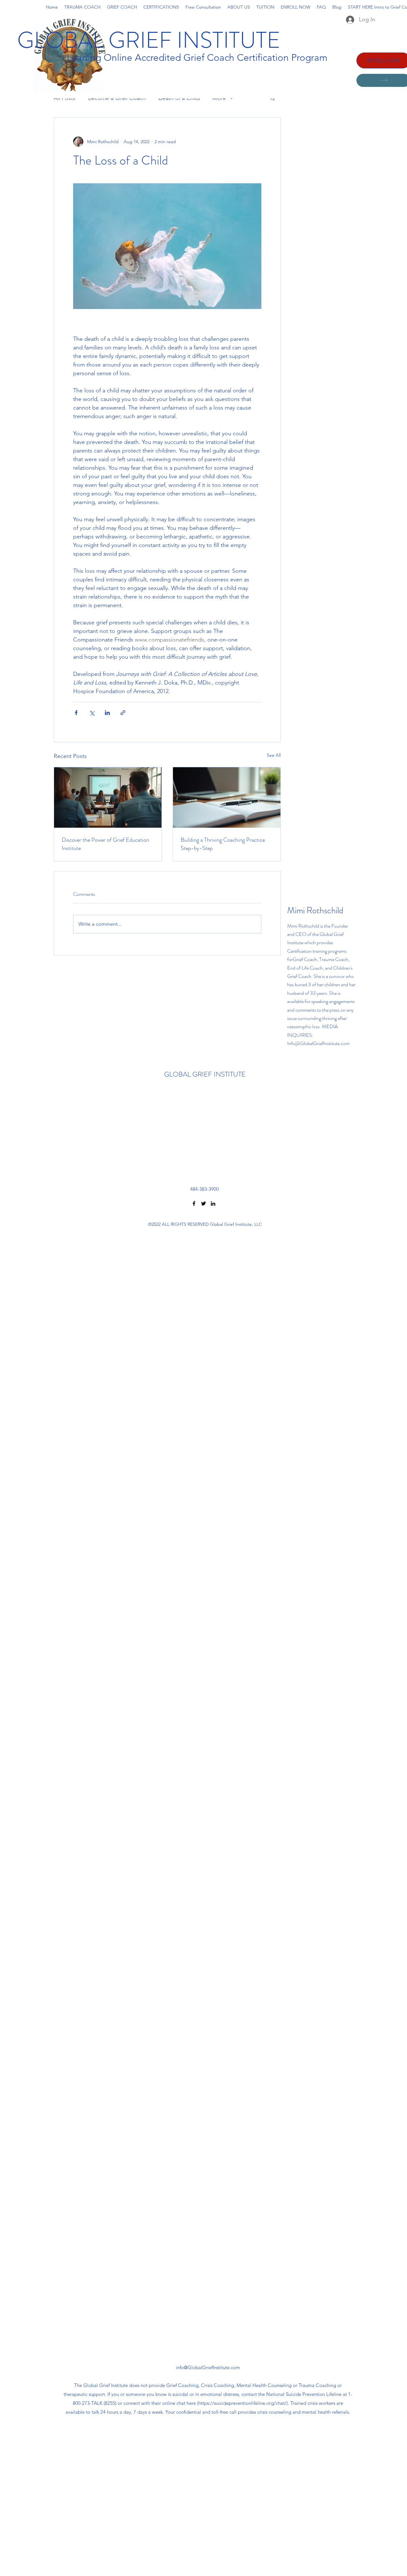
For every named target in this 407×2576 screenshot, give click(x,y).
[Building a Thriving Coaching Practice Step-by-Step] (227, 797)
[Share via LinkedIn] (107, 713)
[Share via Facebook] (76, 713)
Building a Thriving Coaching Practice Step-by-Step (223, 844)
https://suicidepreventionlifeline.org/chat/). (244, 2403)
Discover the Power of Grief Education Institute (105, 844)
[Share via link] (123, 713)
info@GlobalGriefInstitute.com (208, 2367)
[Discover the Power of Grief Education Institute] (108, 797)
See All (274, 755)
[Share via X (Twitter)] (92, 713)
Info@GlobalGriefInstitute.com (318, 1043)
